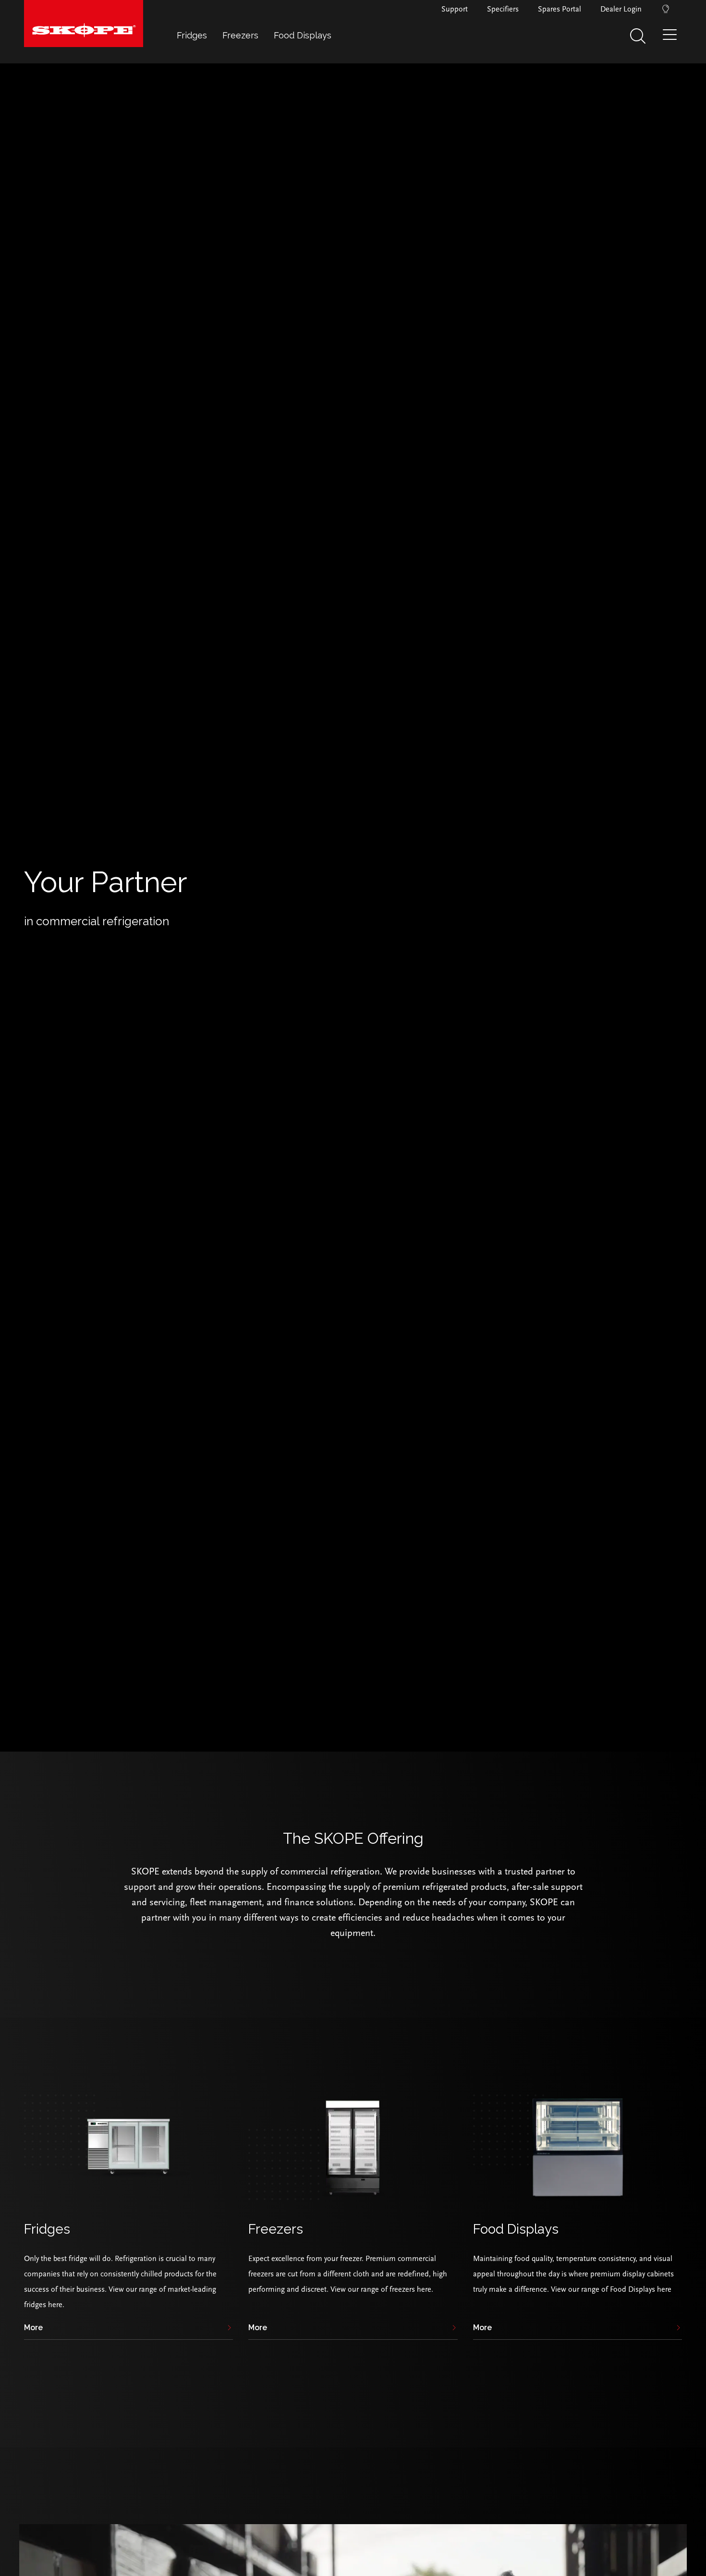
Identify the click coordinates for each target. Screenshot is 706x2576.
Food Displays (303, 35)
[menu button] (672, 38)
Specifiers (503, 9)
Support (455, 9)
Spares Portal (560, 9)
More (33, 2328)
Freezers (240, 35)
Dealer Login (621, 9)
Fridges (192, 35)
